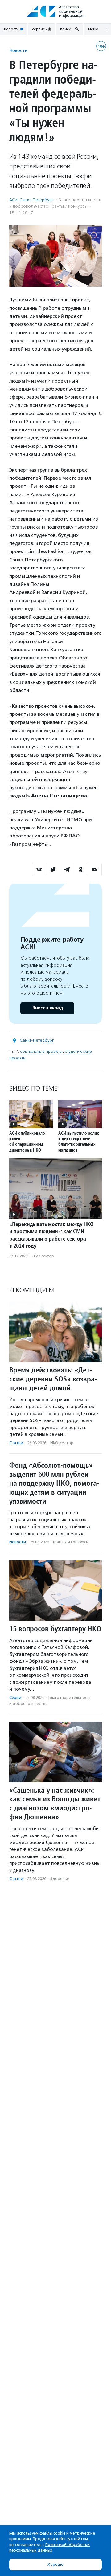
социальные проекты (41, 1051)
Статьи (16, 1443)
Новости (18, 50)
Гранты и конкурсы (69, 206)
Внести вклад (47, 1008)
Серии (15, 1698)
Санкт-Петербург (37, 1040)
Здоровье (60, 1879)
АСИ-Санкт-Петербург (31, 200)
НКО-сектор (43, 1256)
